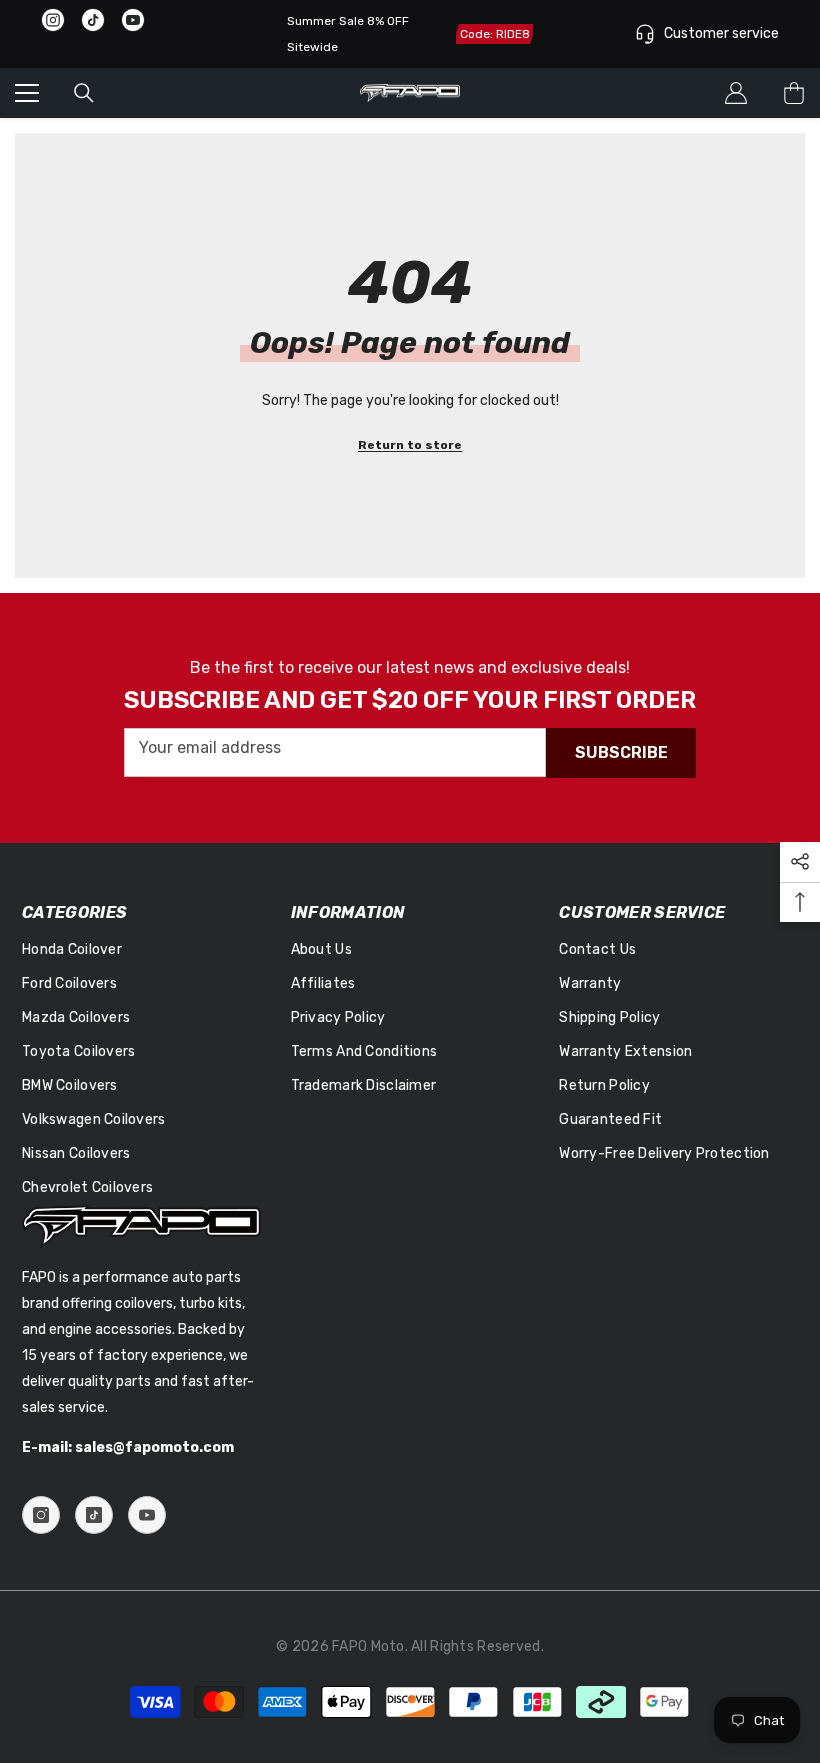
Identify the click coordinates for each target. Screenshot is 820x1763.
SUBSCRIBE (621, 752)
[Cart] (794, 93)
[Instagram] (41, 1515)
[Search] (84, 93)
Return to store (410, 445)
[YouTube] (147, 1515)
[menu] (27, 93)
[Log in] (736, 93)
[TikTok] (94, 1515)
